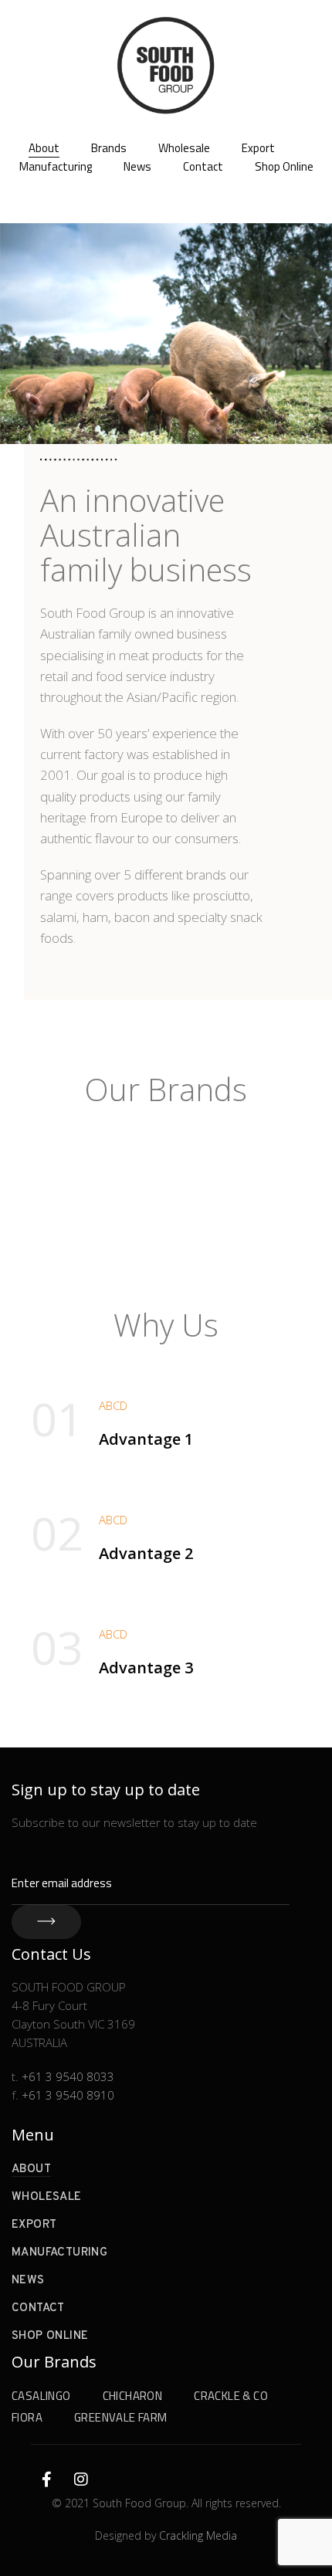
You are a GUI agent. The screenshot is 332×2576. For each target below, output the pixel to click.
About (44, 148)
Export (258, 148)
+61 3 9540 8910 (68, 2095)
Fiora (27, 2417)
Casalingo (41, 2396)
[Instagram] (81, 2479)
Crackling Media (198, 2535)
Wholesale (184, 148)
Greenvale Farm (121, 2417)
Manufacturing (56, 166)
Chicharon (133, 2396)
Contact (203, 166)
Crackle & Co (231, 2396)
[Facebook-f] (46, 2479)
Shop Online (284, 166)
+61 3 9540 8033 (68, 2076)
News (137, 166)
